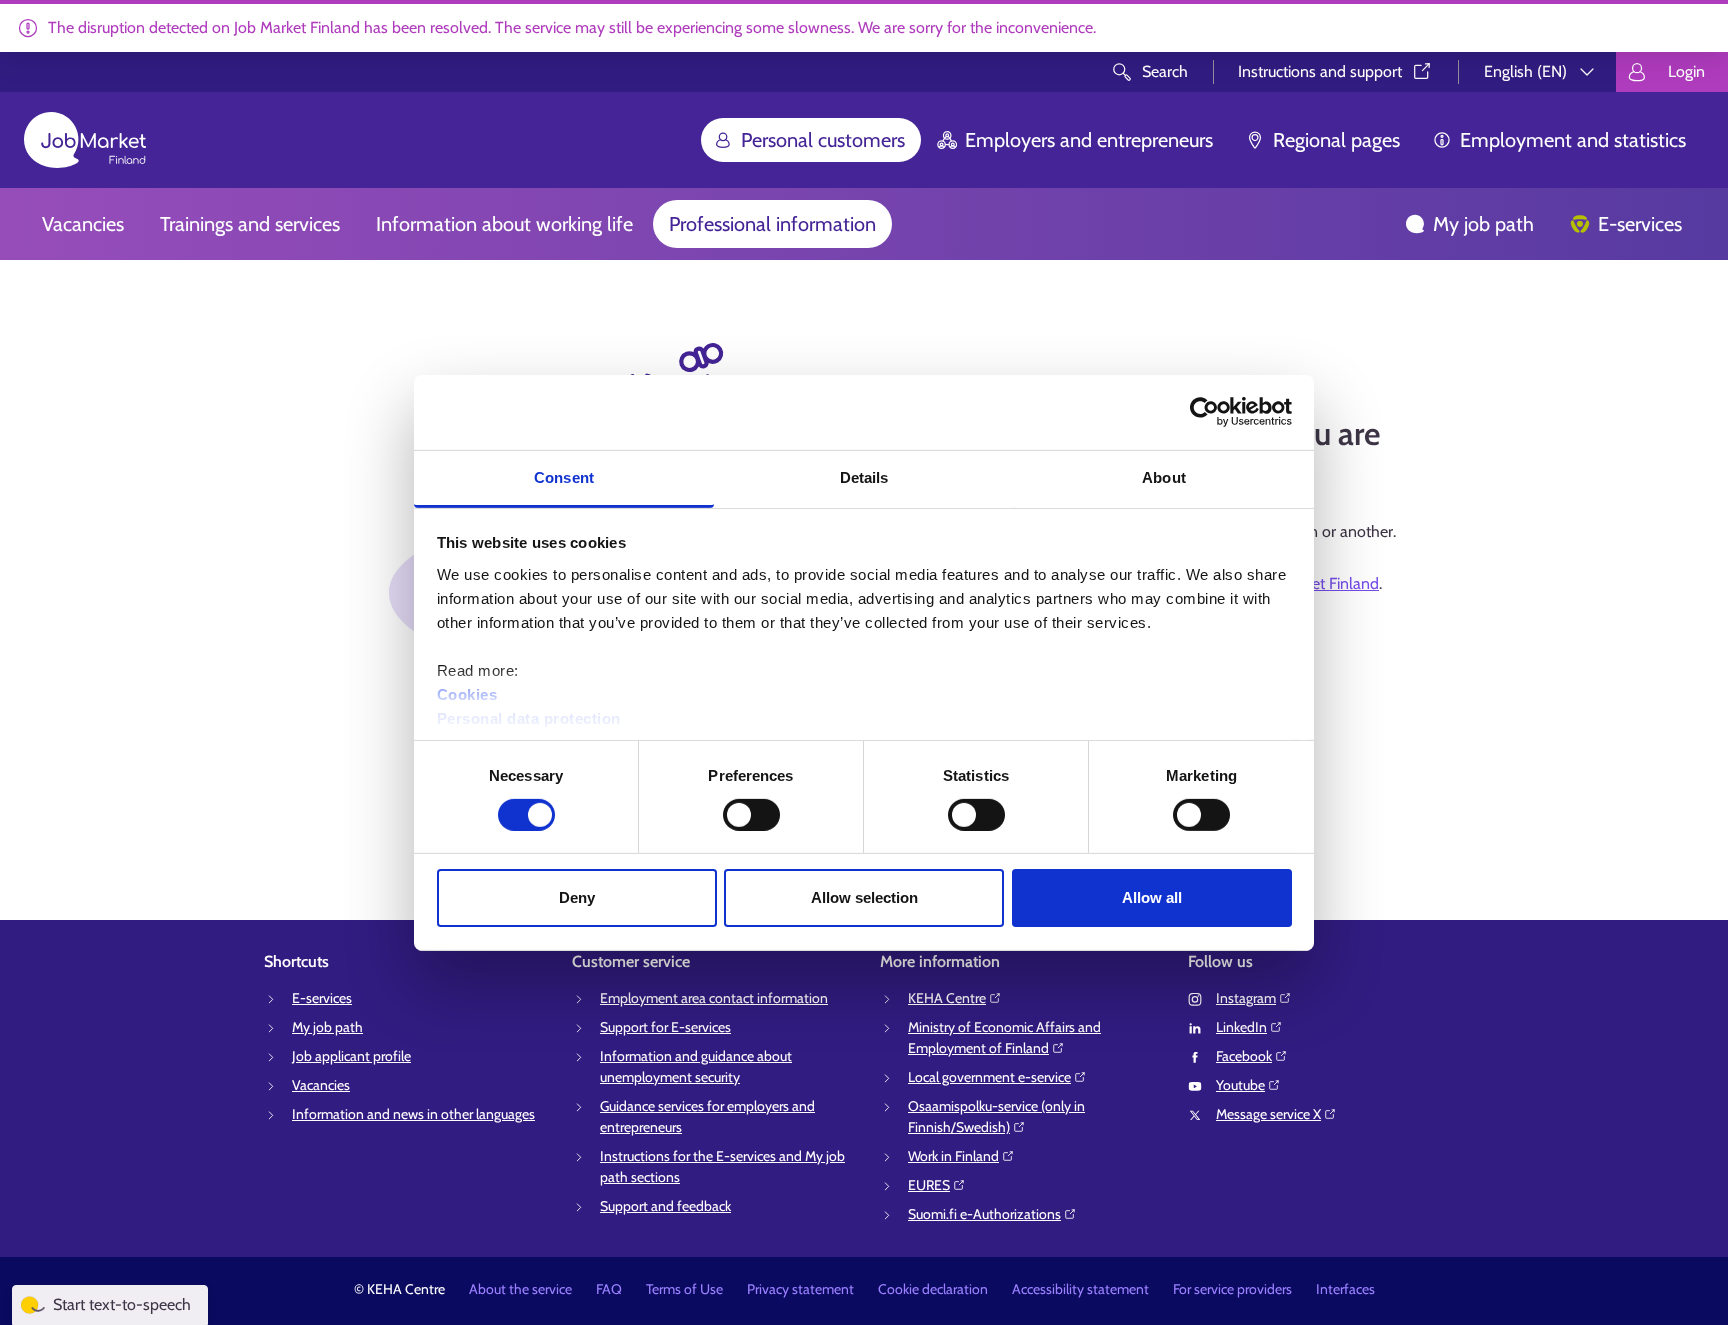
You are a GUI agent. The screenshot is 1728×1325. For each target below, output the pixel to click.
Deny (577, 897)
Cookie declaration (933, 1289)
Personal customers (823, 140)
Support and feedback (665, 1206)
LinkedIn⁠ (1241, 1027)
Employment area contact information (714, 998)
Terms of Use (684, 1289)
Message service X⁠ (1268, 1114)
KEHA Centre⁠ (947, 998)
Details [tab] (864, 476)
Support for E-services (665, 1027)
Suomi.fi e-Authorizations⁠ (984, 1214)
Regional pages (1336, 140)
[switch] (751, 815)
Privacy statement (800, 1289)
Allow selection (864, 897)
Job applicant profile (351, 1056)
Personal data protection (529, 717)
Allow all (1152, 897)
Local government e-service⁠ (989, 1077)
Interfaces (1345, 1289)
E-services (1640, 224)
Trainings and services (250, 224)
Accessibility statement (1080, 1289)
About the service (520, 1289)
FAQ (609, 1289)
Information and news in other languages (413, 1114)
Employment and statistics (1573, 140)
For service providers (1232, 1289)
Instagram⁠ (1246, 998)
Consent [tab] (564, 476)
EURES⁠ (929, 1185)
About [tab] (1164, 476)
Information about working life (504, 224)
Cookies (467, 693)
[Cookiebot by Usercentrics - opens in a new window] (1204, 412)
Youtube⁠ (1240, 1085)
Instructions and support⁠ (1320, 71)
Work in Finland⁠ (953, 1156)
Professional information (772, 224)
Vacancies (83, 224)
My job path (1483, 224)
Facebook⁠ (1244, 1056)
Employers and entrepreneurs (1089, 140)
